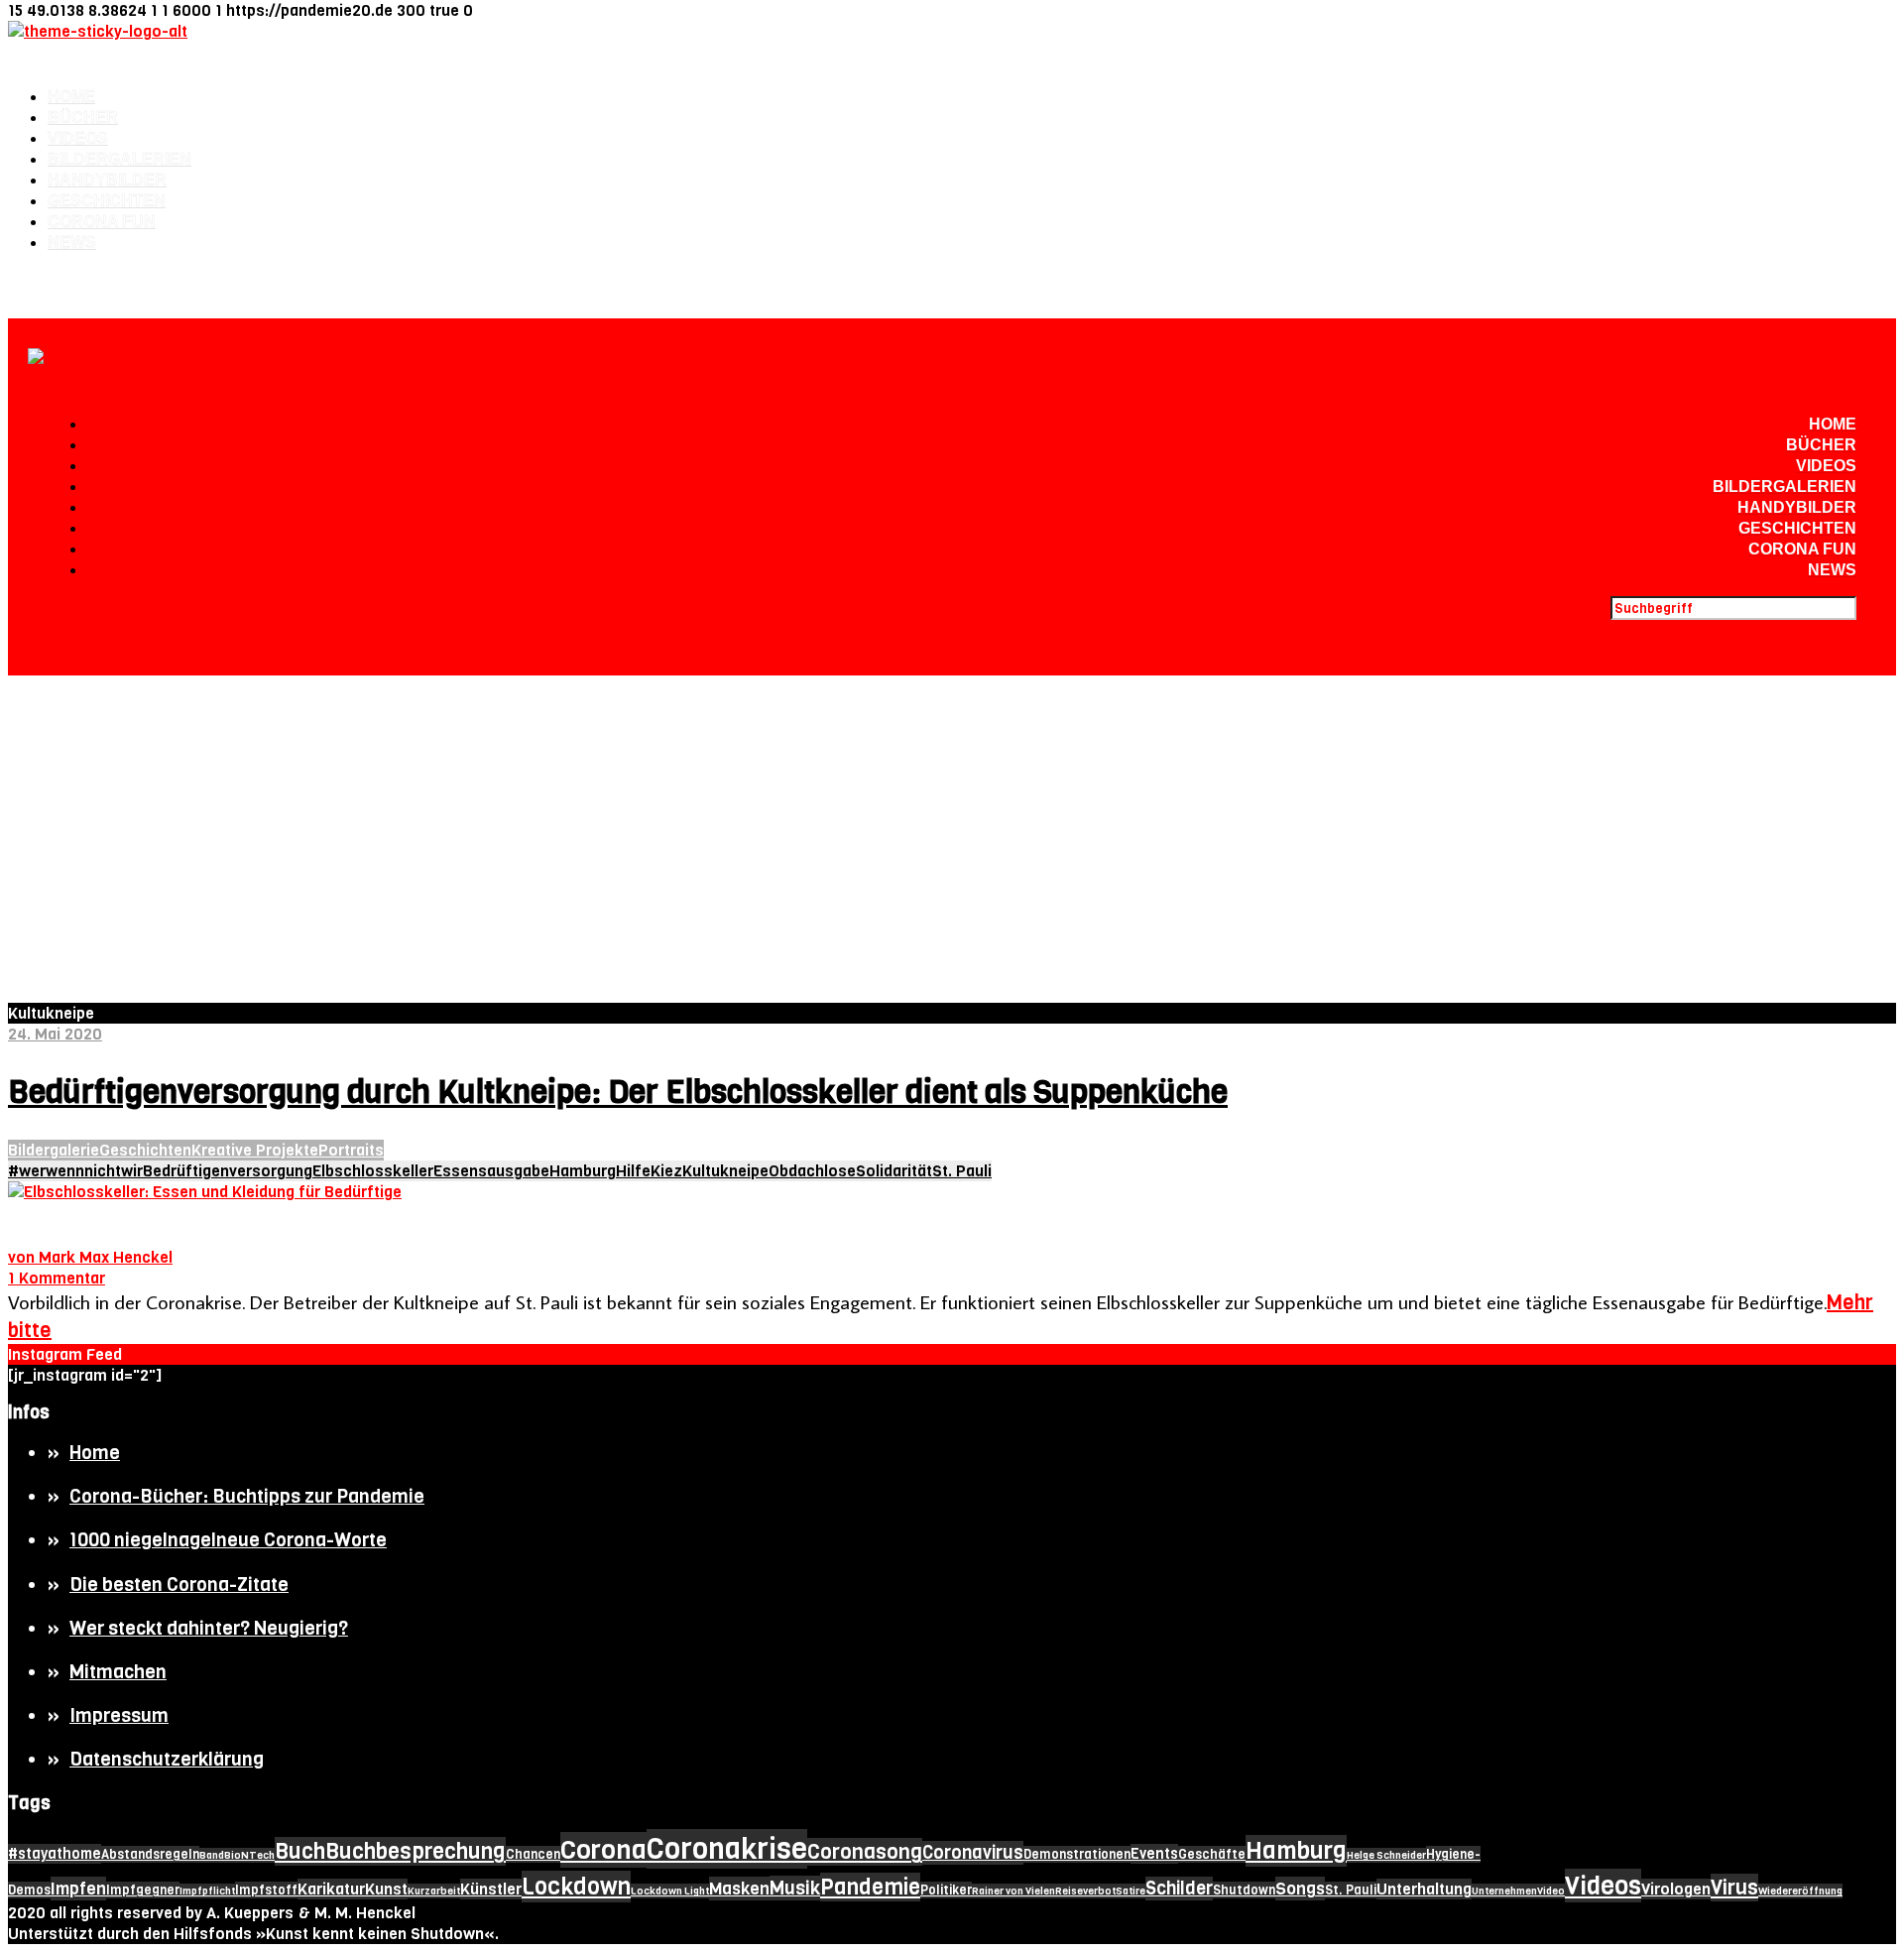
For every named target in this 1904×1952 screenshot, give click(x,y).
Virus (1734, 1888)
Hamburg (583, 1171)
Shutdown (1244, 1890)
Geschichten (107, 201)
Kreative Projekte (255, 1150)
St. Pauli (962, 1171)
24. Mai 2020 (55, 1034)
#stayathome (55, 1854)
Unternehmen (1504, 1891)
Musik (795, 1888)
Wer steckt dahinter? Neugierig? (209, 1628)
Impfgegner (143, 1890)
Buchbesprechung (416, 1851)
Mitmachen (118, 1672)
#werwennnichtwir (75, 1171)
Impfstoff (266, 1890)
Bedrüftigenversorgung (228, 1171)
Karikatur (331, 1889)
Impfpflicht (207, 1891)
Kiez (666, 1171)
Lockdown (576, 1887)
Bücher (83, 118)
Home (71, 97)
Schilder (1179, 1889)
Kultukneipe (725, 1171)
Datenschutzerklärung (167, 1759)
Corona (603, 1850)
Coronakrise (727, 1849)
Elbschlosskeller (373, 1171)
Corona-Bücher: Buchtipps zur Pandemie (247, 1496)
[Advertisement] (952, 824)
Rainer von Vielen (1013, 1891)
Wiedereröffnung (1800, 1891)
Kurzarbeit (434, 1891)
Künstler (491, 1889)
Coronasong (865, 1852)
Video (1551, 1891)
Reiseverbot (1085, 1891)
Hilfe (633, 1171)
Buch (300, 1851)
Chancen (533, 1854)
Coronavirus (973, 1853)
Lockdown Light (670, 1891)
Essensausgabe (491, 1171)
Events (1154, 1854)
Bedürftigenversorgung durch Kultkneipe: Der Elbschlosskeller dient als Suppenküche (618, 1093)
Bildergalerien (119, 159)
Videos (78, 138)
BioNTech (249, 1855)
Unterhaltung (1424, 1889)
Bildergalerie (54, 1150)
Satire (1130, 1891)
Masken (739, 1889)
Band (212, 1855)
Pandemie (870, 1887)
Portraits (351, 1150)
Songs (1300, 1889)
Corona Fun (102, 222)
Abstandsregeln (150, 1854)
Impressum (119, 1715)
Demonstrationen (1077, 1854)
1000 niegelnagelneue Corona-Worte (228, 1540)
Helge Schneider (1386, 1855)
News (72, 243)
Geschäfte (1212, 1854)
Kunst (386, 1889)
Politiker (946, 1890)
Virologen (1676, 1889)
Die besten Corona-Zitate (179, 1585)
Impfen (78, 1889)
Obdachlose (812, 1171)
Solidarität (894, 1171)
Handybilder (107, 180)
